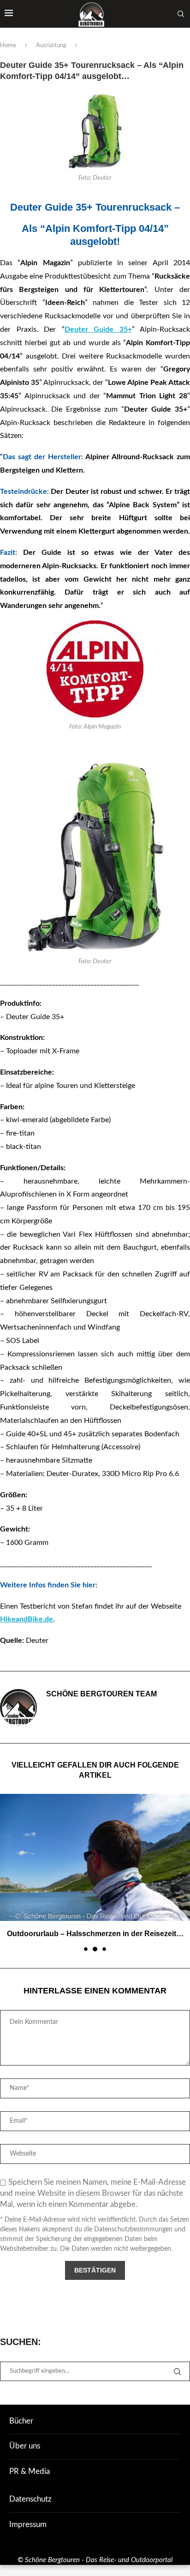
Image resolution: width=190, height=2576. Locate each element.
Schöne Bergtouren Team (101, 1694)
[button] (8, 1872)
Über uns (25, 2446)
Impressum (28, 2524)
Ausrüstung (51, 46)
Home (8, 46)
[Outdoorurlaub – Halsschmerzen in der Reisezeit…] (95, 1857)
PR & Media (30, 2471)
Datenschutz (30, 2499)
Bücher (21, 2421)
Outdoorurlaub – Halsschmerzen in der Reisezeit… (95, 1934)
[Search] (181, 14)
